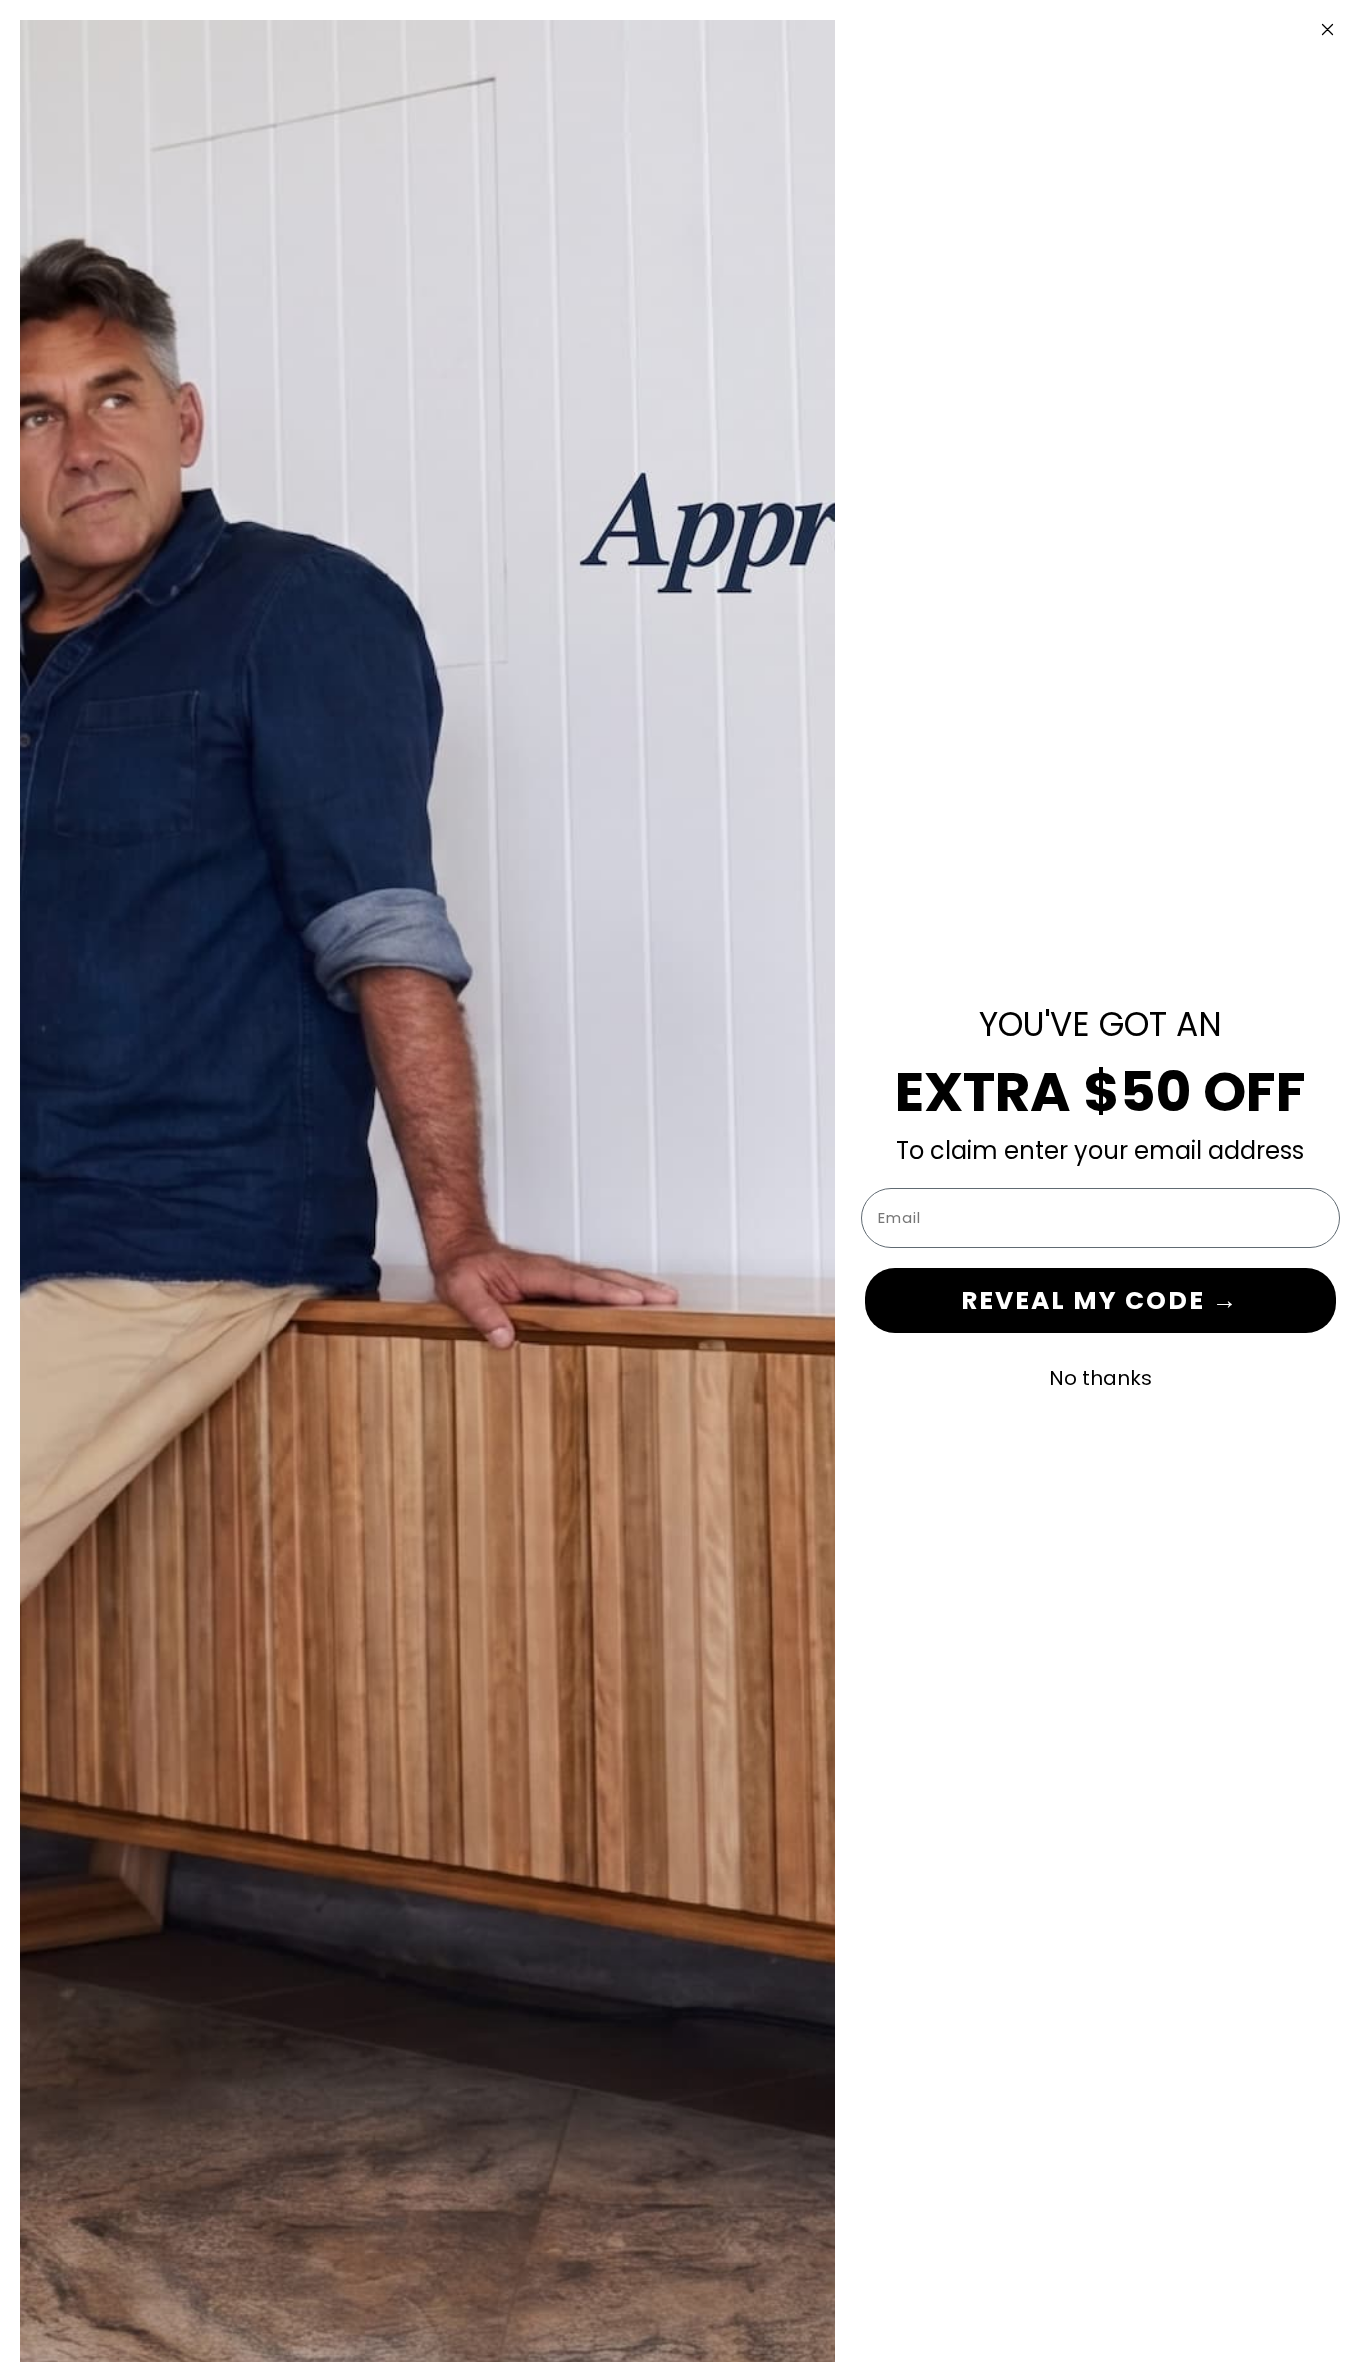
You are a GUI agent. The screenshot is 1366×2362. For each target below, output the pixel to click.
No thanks (1100, 1378)
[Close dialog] (1327, 29)
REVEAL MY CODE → (1100, 1300)
